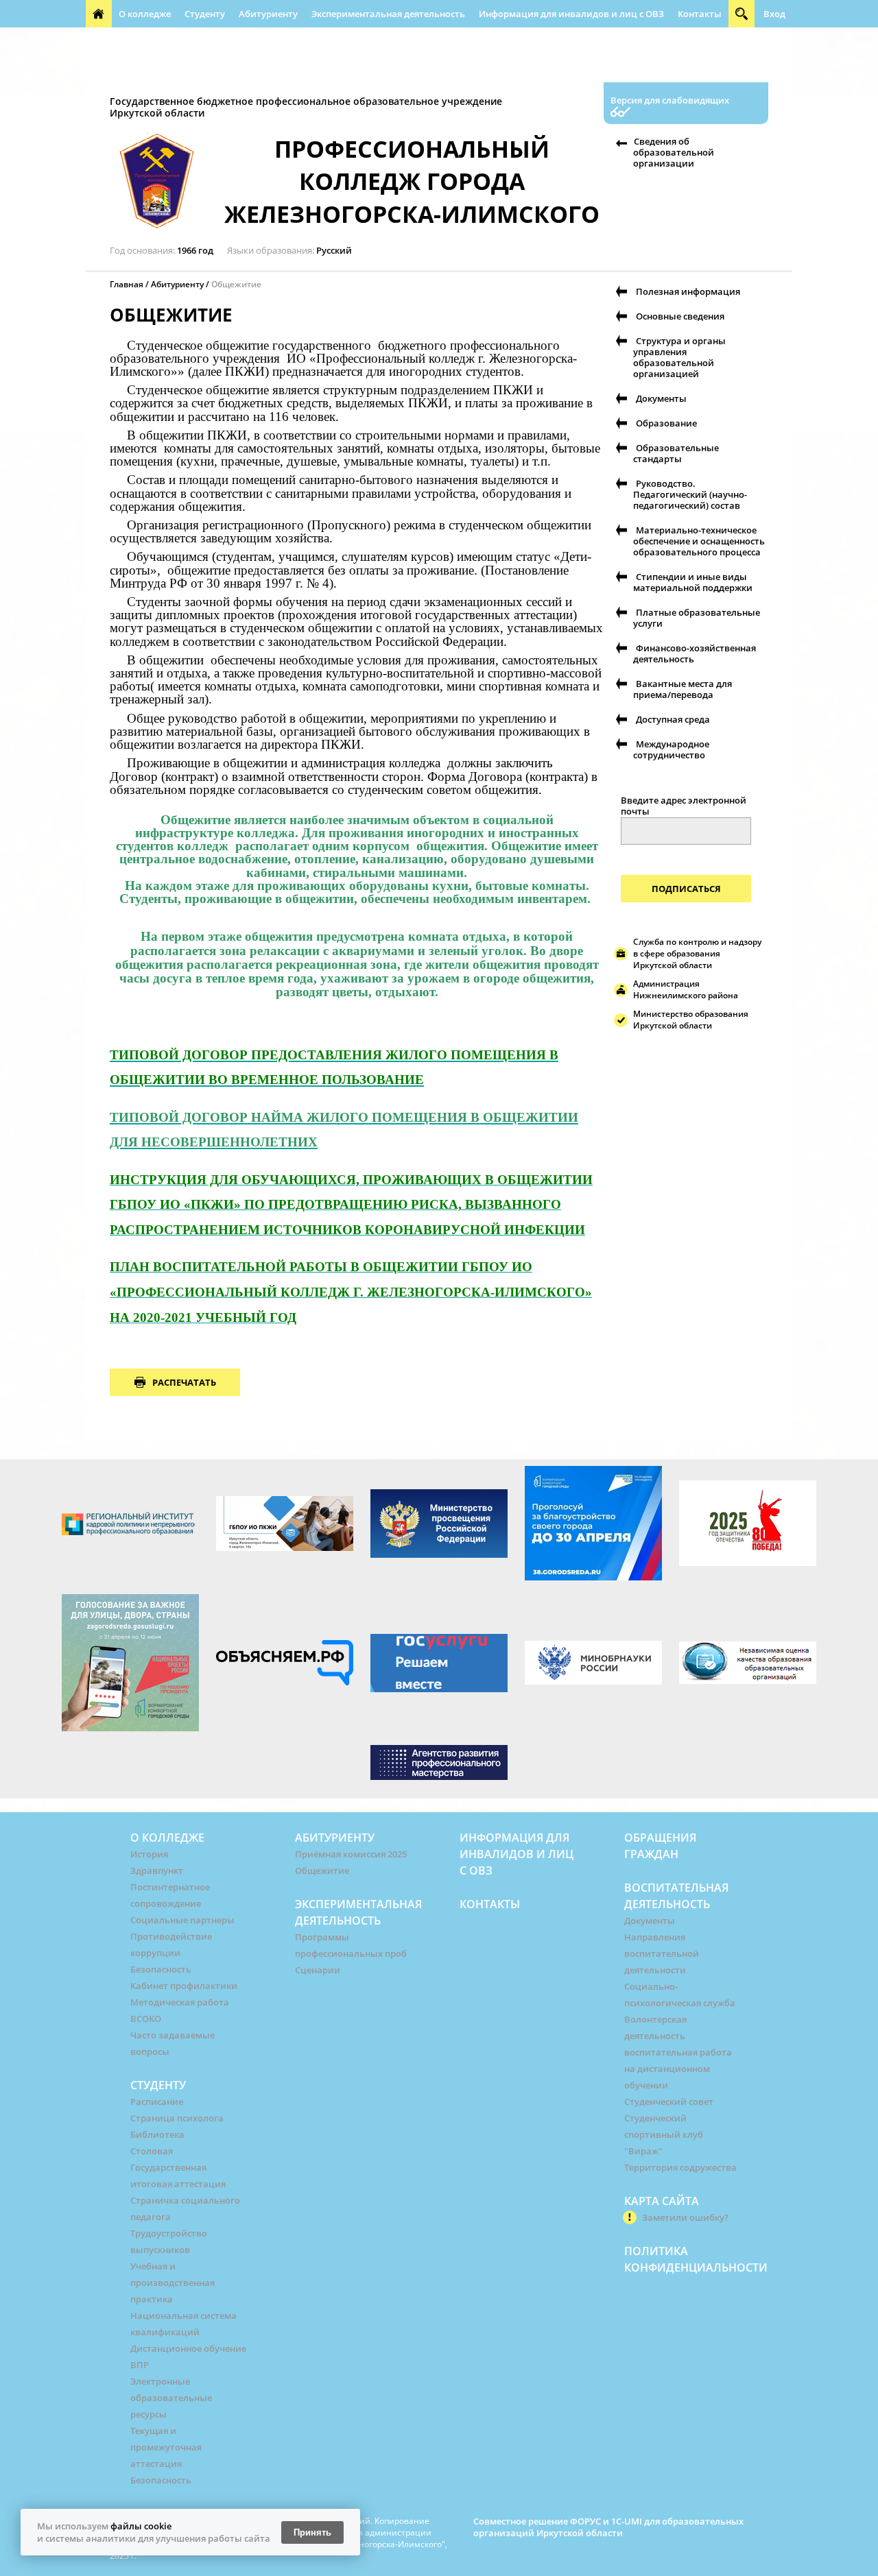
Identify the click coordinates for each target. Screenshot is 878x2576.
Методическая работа (180, 2002)
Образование (666, 423)
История (149, 1854)
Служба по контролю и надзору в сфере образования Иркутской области (697, 953)
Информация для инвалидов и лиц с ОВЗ (571, 14)
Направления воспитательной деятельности (662, 1953)
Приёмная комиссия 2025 (351, 1854)
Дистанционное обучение (188, 2348)
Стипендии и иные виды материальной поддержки (693, 582)
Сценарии (318, 1970)
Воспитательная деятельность (268, 41)
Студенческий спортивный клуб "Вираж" (664, 2134)
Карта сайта (662, 2201)
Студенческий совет (669, 2102)
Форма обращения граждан (611, 41)
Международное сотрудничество (671, 749)
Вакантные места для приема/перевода (683, 689)
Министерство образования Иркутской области (691, 1020)
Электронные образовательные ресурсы (171, 2398)
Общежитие (322, 1870)
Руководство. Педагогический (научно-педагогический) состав (690, 494)
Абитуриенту (268, 14)
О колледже (145, 14)
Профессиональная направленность (239, 69)
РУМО (522, 41)
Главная (127, 284)
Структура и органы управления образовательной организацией (679, 357)
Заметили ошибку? (685, 2217)
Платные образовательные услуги (697, 618)
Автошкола (118, 69)
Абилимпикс (716, 41)
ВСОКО (146, 2019)
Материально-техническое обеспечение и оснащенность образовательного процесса (699, 541)
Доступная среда (673, 719)
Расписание (157, 2102)
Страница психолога (177, 2118)
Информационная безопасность (423, 41)
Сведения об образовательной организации (674, 152)
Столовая (152, 2151)
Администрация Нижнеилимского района (686, 989)
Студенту (205, 14)
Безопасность (161, 1969)
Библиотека (157, 2134)
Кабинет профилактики (184, 1986)
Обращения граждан (139, 41)
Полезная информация (387, 69)
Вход (774, 14)
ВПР (140, 2365)
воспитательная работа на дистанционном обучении (678, 2069)
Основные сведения (680, 316)
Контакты (700, 14)
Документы (661, 398)
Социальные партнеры (182, 1920)
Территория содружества (680, 2167)
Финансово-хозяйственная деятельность (695, 653)
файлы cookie (141, 2526)
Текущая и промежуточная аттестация (166, 2447)
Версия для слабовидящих (670, 100)
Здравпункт (157, 1870)
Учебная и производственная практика (173, 2283)
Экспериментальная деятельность (388, 14)
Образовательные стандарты (676, 453)
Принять (312, 2532)
